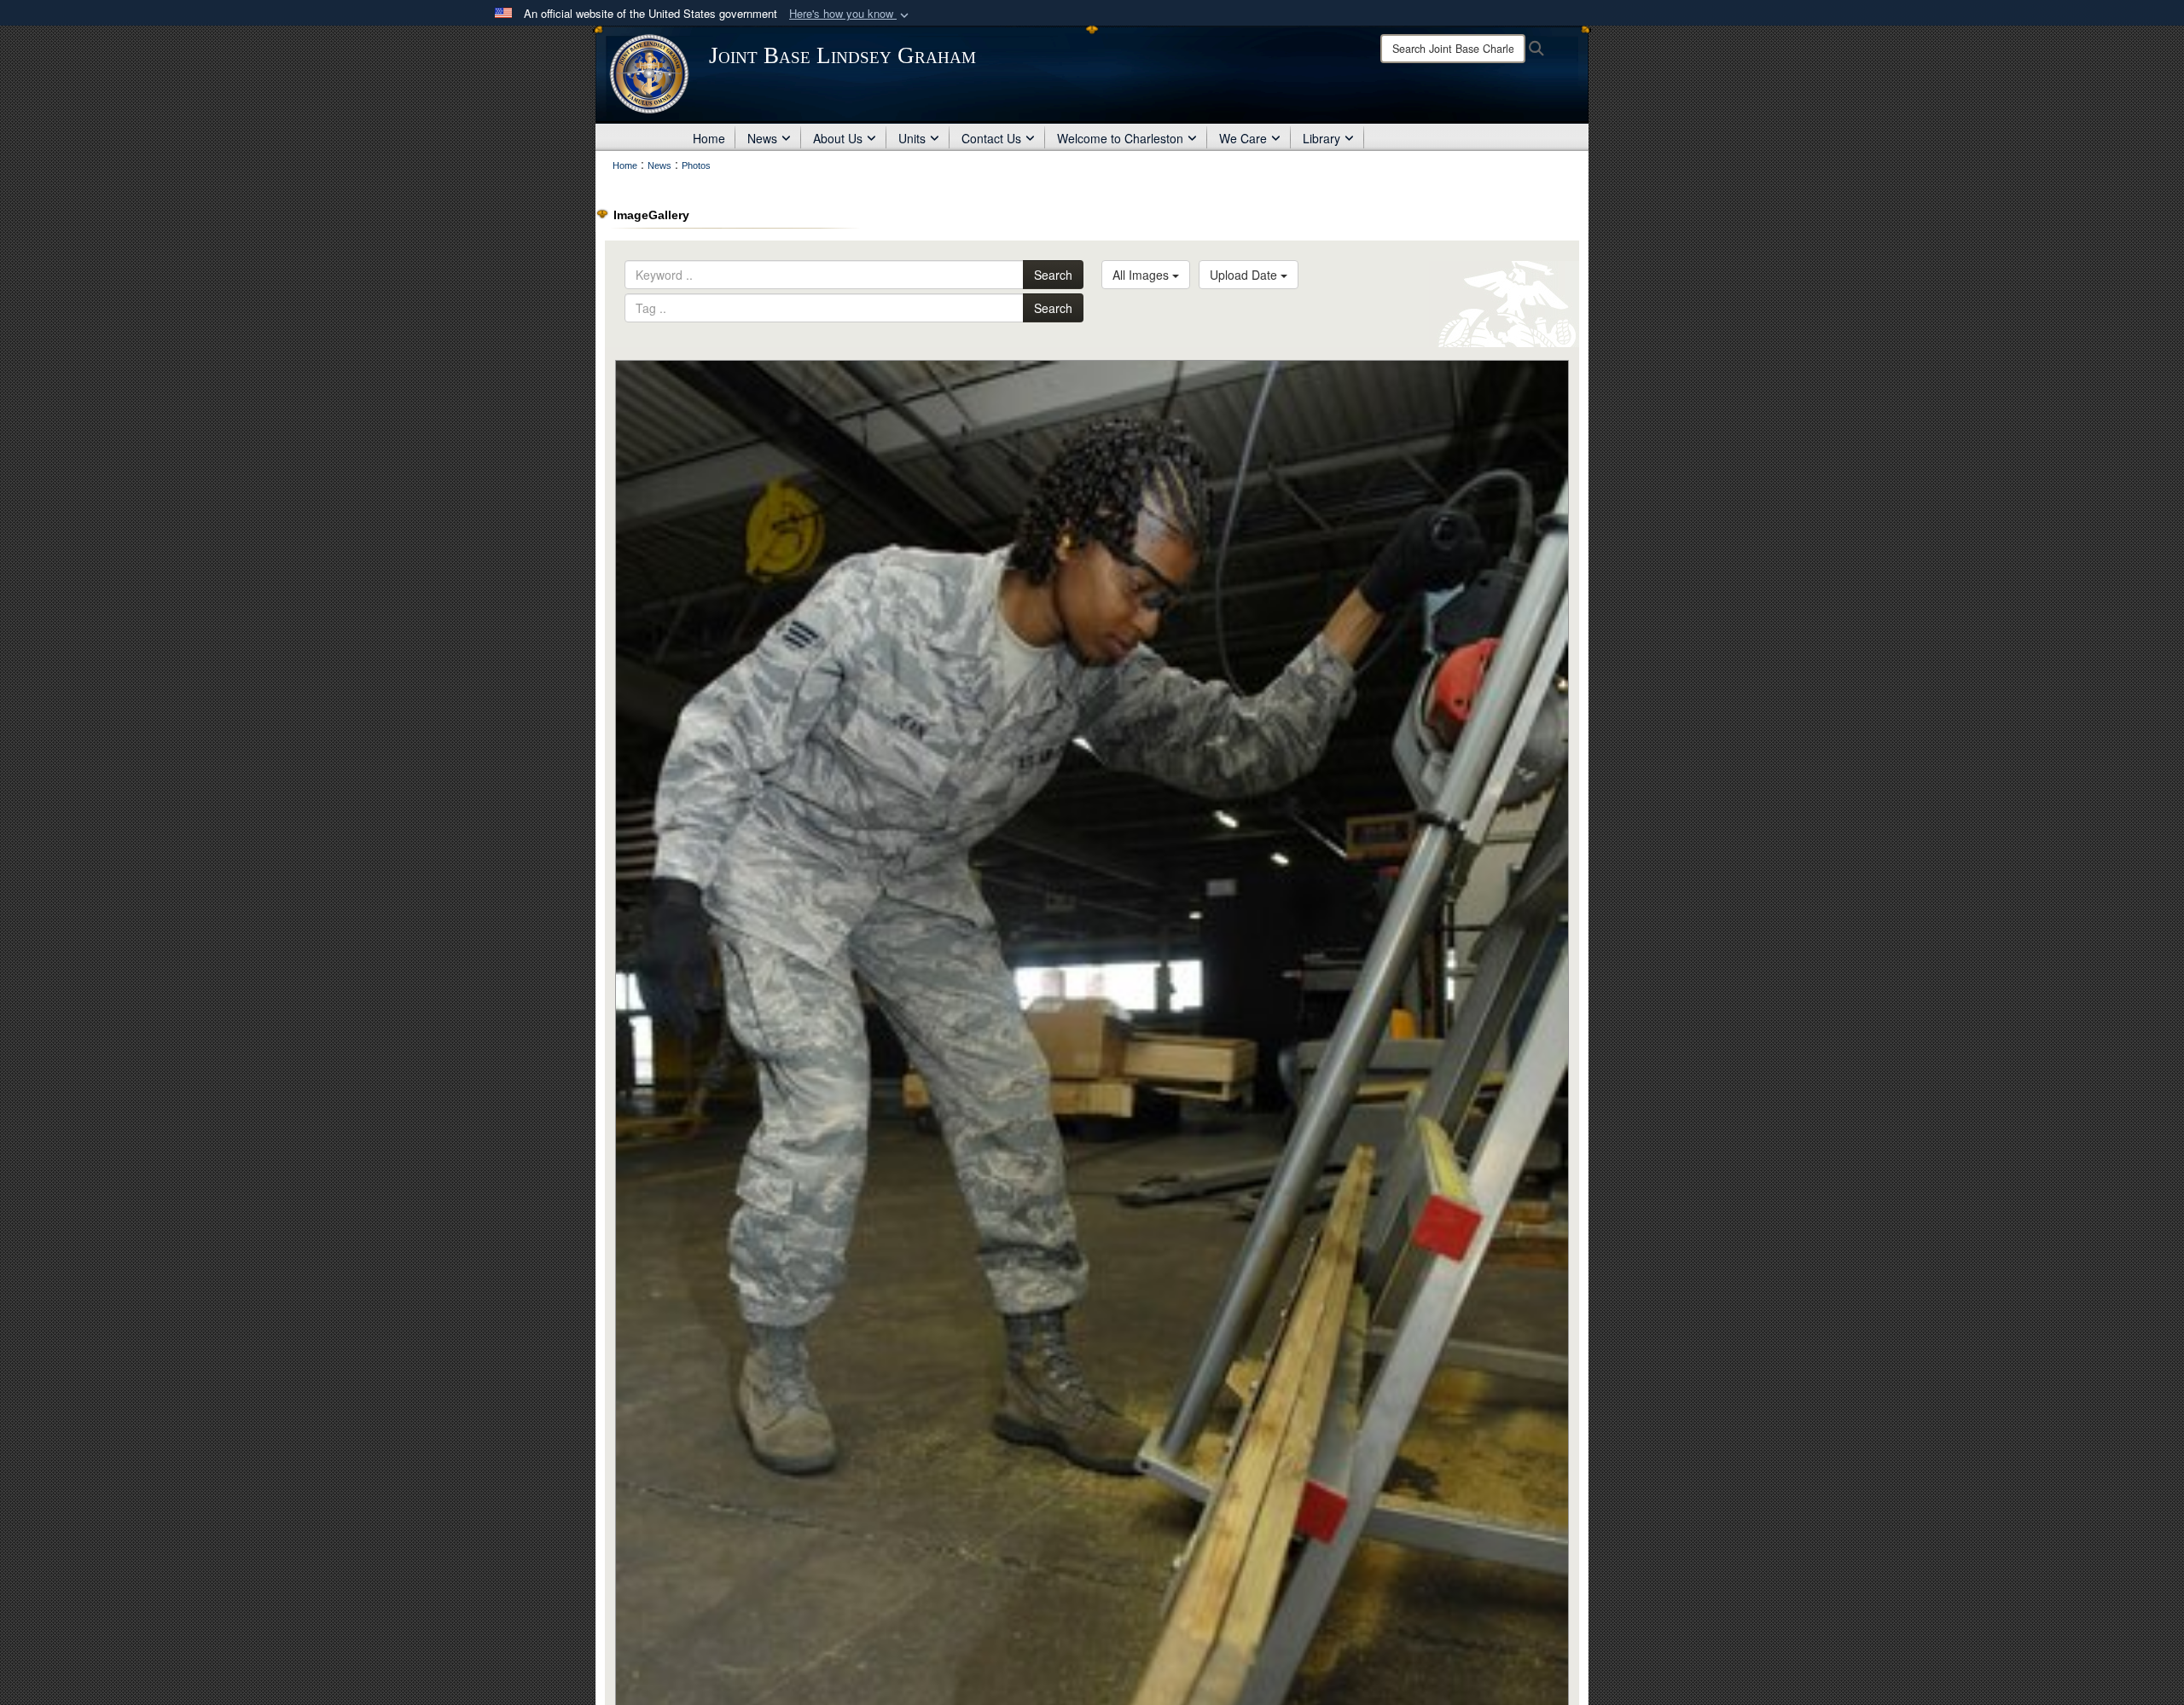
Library (1321, 138)
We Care (1243, 138)
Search (1053, 275)
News (762, 138)
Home (709, 138)
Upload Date (1245, 275)
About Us (838, 138)
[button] (851, 14)
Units (912, 138)
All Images (1142, 275)
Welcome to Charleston (1120, 138)
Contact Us (991, 138)
